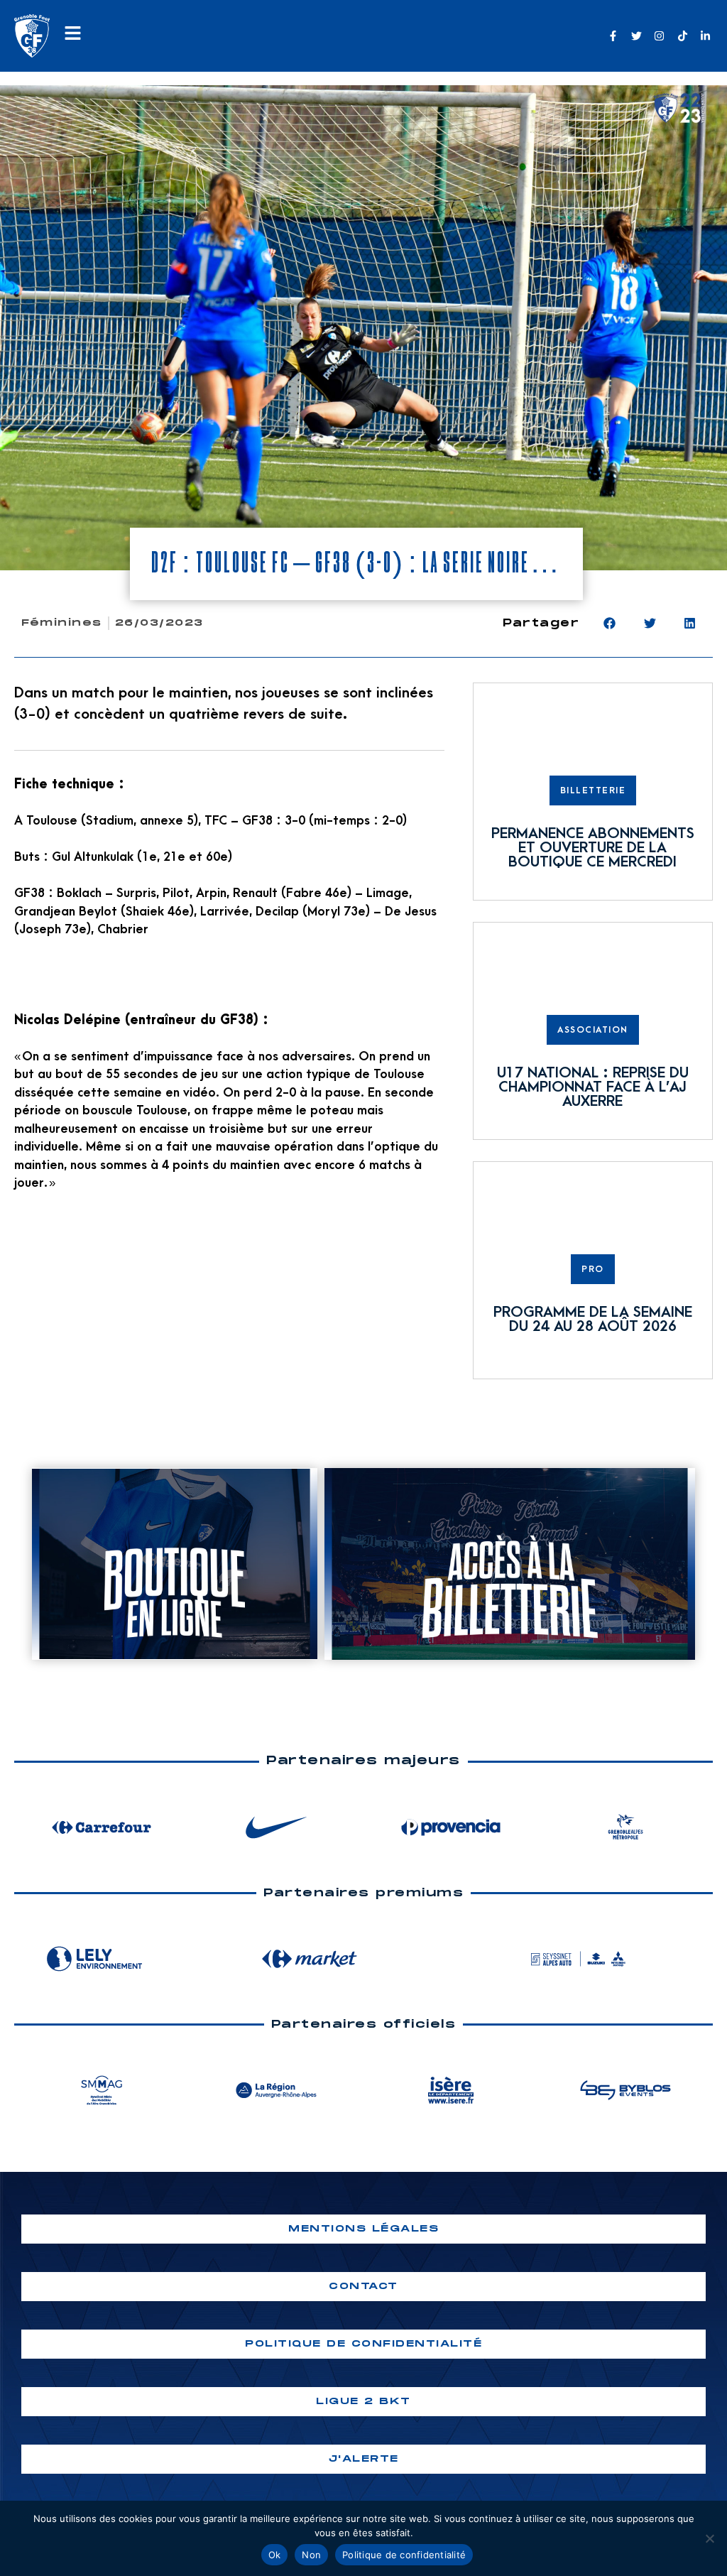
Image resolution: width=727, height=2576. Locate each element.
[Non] (709, 2538)
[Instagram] (659, 36)
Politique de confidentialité (404, 2555)
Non (311, 2555)
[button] (610, 623)
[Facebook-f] (613, 36)
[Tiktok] (683, 36)
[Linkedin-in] (705, 36)
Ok (275, 2555)
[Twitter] (636, 36)
